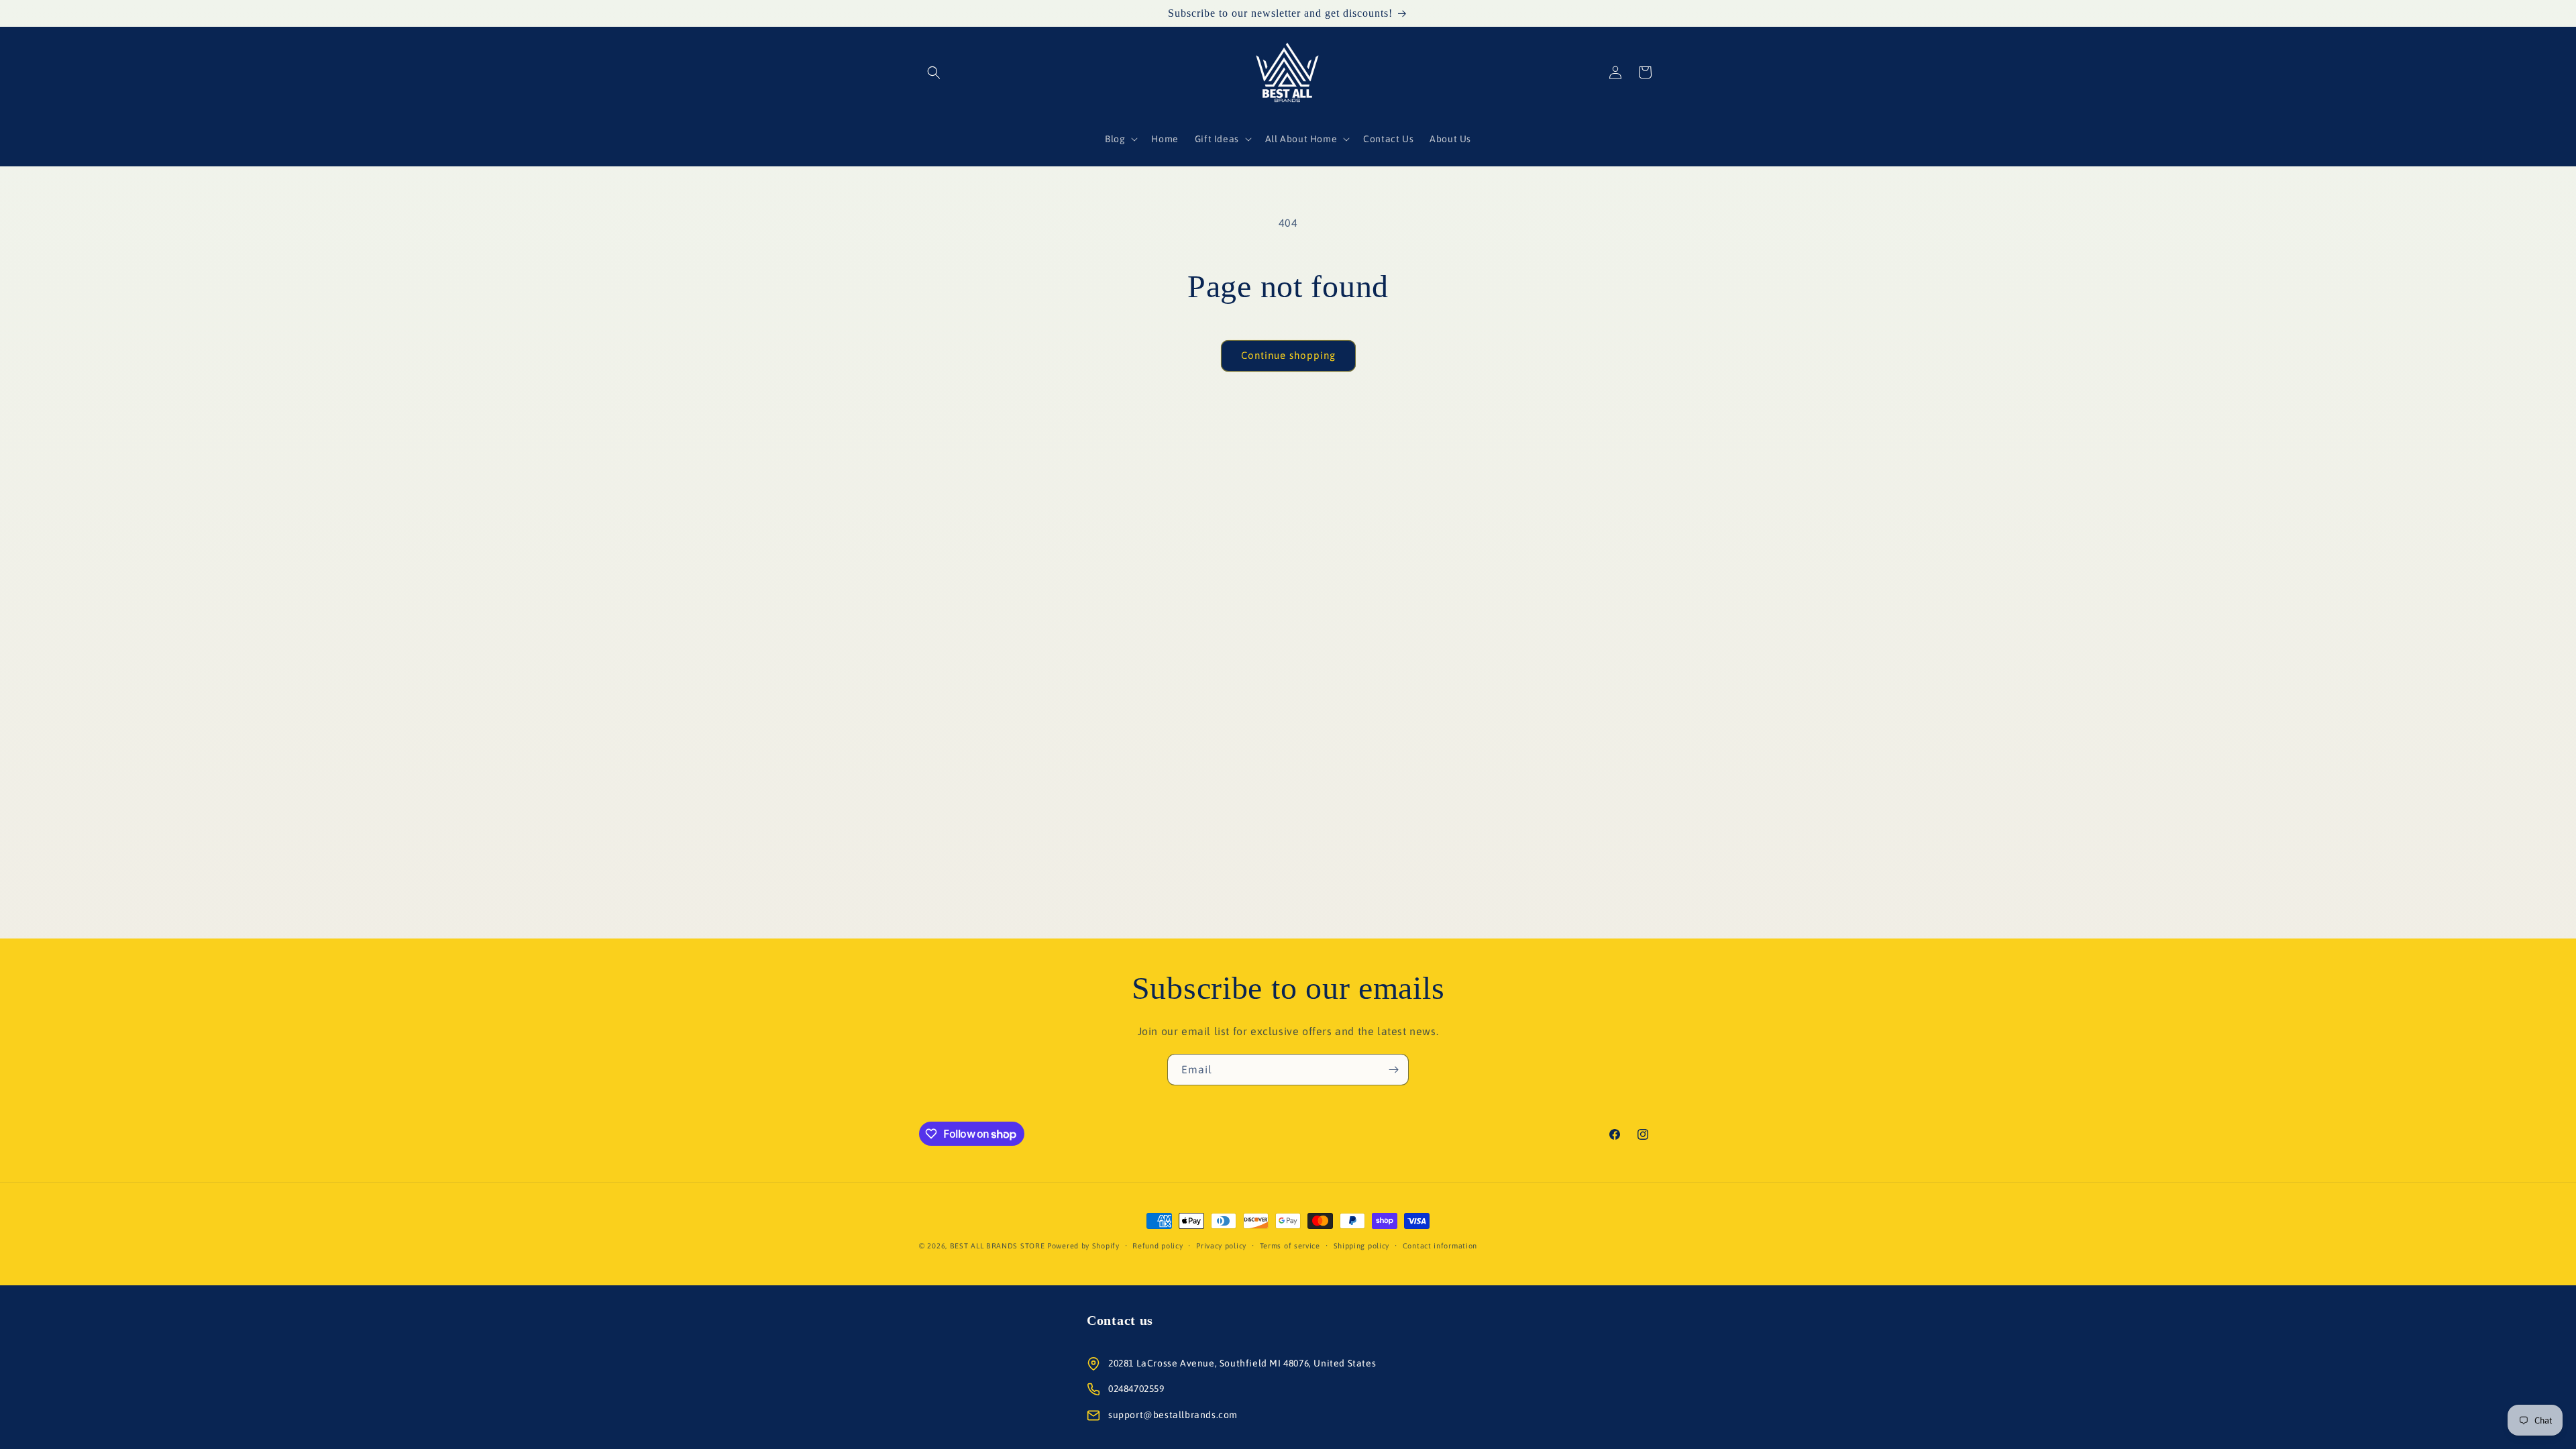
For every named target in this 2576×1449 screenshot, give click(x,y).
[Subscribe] (1393, 1070)
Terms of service (1290, 1246)
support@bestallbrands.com (1173, 1415)
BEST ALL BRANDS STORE (998, 1246)
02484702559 (1136, 1389)
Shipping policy (1362, 1246)
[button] (934, 72)
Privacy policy (1221, 1246)
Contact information (1440, 1246)
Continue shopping (1288, 355)
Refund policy (1158, 1246)
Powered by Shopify (1083, 1246)
